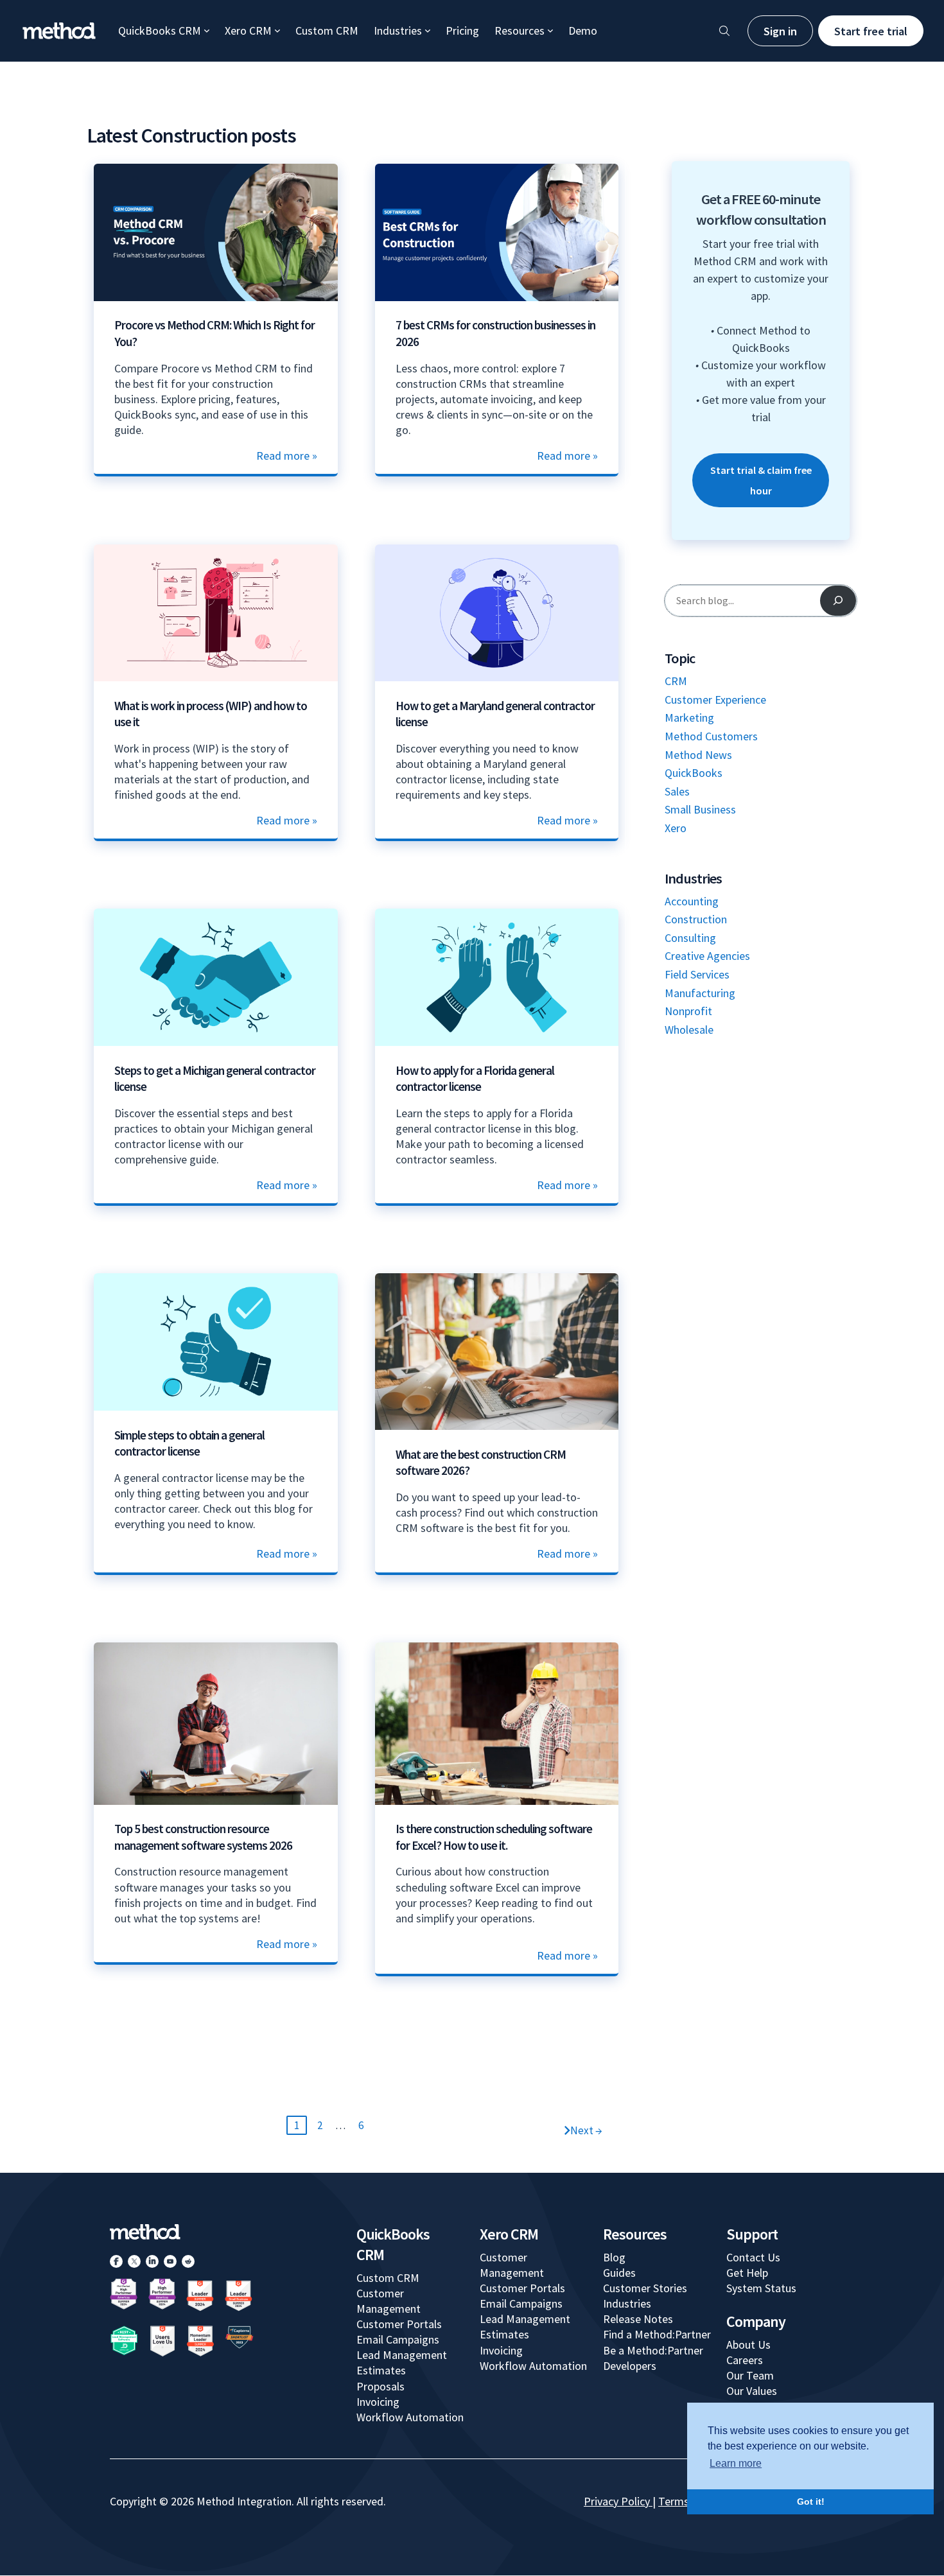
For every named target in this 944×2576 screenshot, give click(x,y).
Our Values (752, 2391)
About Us (748, 2345)
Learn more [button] (736, 2463)
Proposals (380, 2386)
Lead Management (402, 2355)
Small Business (700, 809)
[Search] (838, 600)
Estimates (381, 2370)
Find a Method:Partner (657, 2334)
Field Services (697, 974)
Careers (745, 2360)
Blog (614, 2257)
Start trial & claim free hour (761, 480)
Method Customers (711, 736)
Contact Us (753, 2257)
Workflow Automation (410, 2417)
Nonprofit (688, 1011)
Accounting (692, 901)
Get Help (747, 2273)
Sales (677, 791)
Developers (630, 2366)
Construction (696, 919)
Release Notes (638, 2319)
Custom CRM (327, 30)
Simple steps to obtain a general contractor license (189, 1443)
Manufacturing (700, 993)
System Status (761, 2288)
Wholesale (689, 1030)
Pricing (462, 30)
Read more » (287, 456)
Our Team (750, 2375)
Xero (676, 828)
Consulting (690, 938)
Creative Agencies (707, 956)
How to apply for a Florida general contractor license (475, 1079)
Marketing (689, 718)
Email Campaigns (398, 2339)
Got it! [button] (811, 2502)
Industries (398, 30)
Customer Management (389, 2301)
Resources (520, 30)
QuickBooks (694, 773)
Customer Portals (399, 2324)
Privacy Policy (617, 2501)
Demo (583, 30)
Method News (698, 755)
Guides (619, 2273)
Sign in (780, 31)
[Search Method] (724, 31)
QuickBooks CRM (160, 30)
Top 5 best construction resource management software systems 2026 (203, 1837)
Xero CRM (248, 30)
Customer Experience (715, 700)
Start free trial (871, 31)
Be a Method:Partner (653, 2350)
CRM (676, 681)
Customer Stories (645, 2288)
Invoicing (378, 2402)
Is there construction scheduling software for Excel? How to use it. (494, 1837)
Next (586, 2130)
